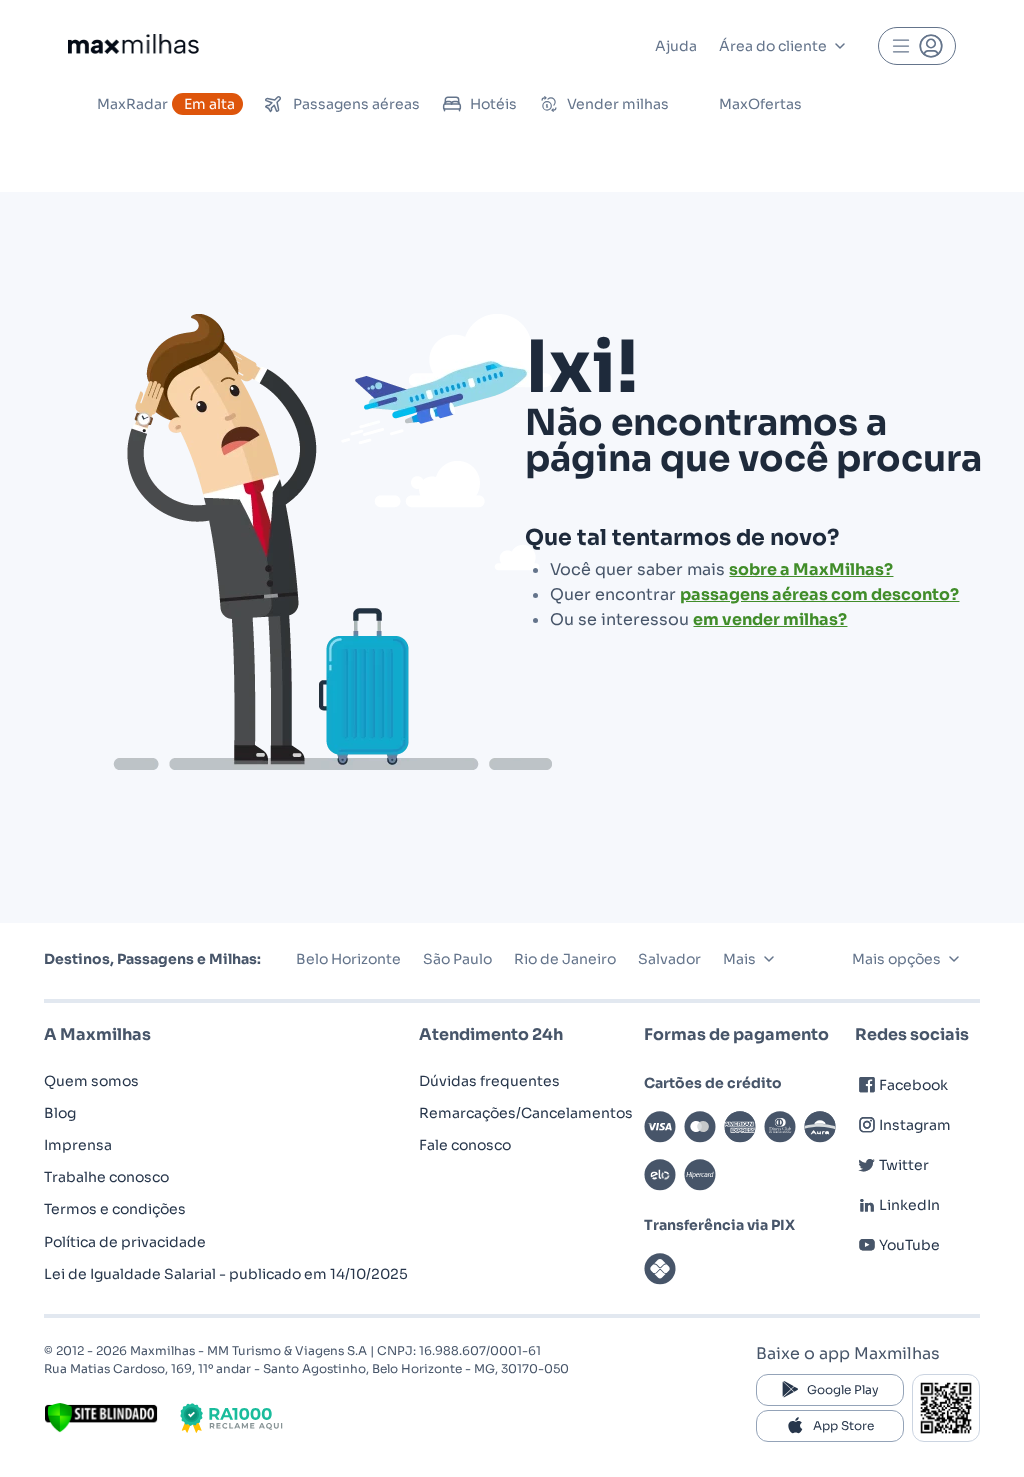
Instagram (915, 1125)
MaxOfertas (760, 104)
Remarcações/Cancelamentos (526, 1113)
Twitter (904, 1165)
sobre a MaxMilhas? (811, 569)
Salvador (669, 959)
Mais (739, 959)
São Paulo (457, 959)
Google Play (843, 1389)
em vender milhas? (770, 619)
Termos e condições (115, 1209)
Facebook (913, 1085)
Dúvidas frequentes (489, 1081)
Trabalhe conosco (106, 1177)
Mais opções (896, 959)
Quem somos (91, 1081)
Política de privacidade (125, 1242)
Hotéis (493, 104)
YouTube (909, 1245)
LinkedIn (909, 1205)
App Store (843, 1425)
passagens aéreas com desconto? (819, 594)
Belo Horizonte (348, 959)
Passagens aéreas (356, 104)
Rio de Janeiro (565, 959)
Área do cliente (773, 46)
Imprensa (78, 1145)
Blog (60, 1113)
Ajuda (676, 46)
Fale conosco (465, 1145)
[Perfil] (917, 46)
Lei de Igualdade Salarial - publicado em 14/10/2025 (226, 1274)
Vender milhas (618, 104)
